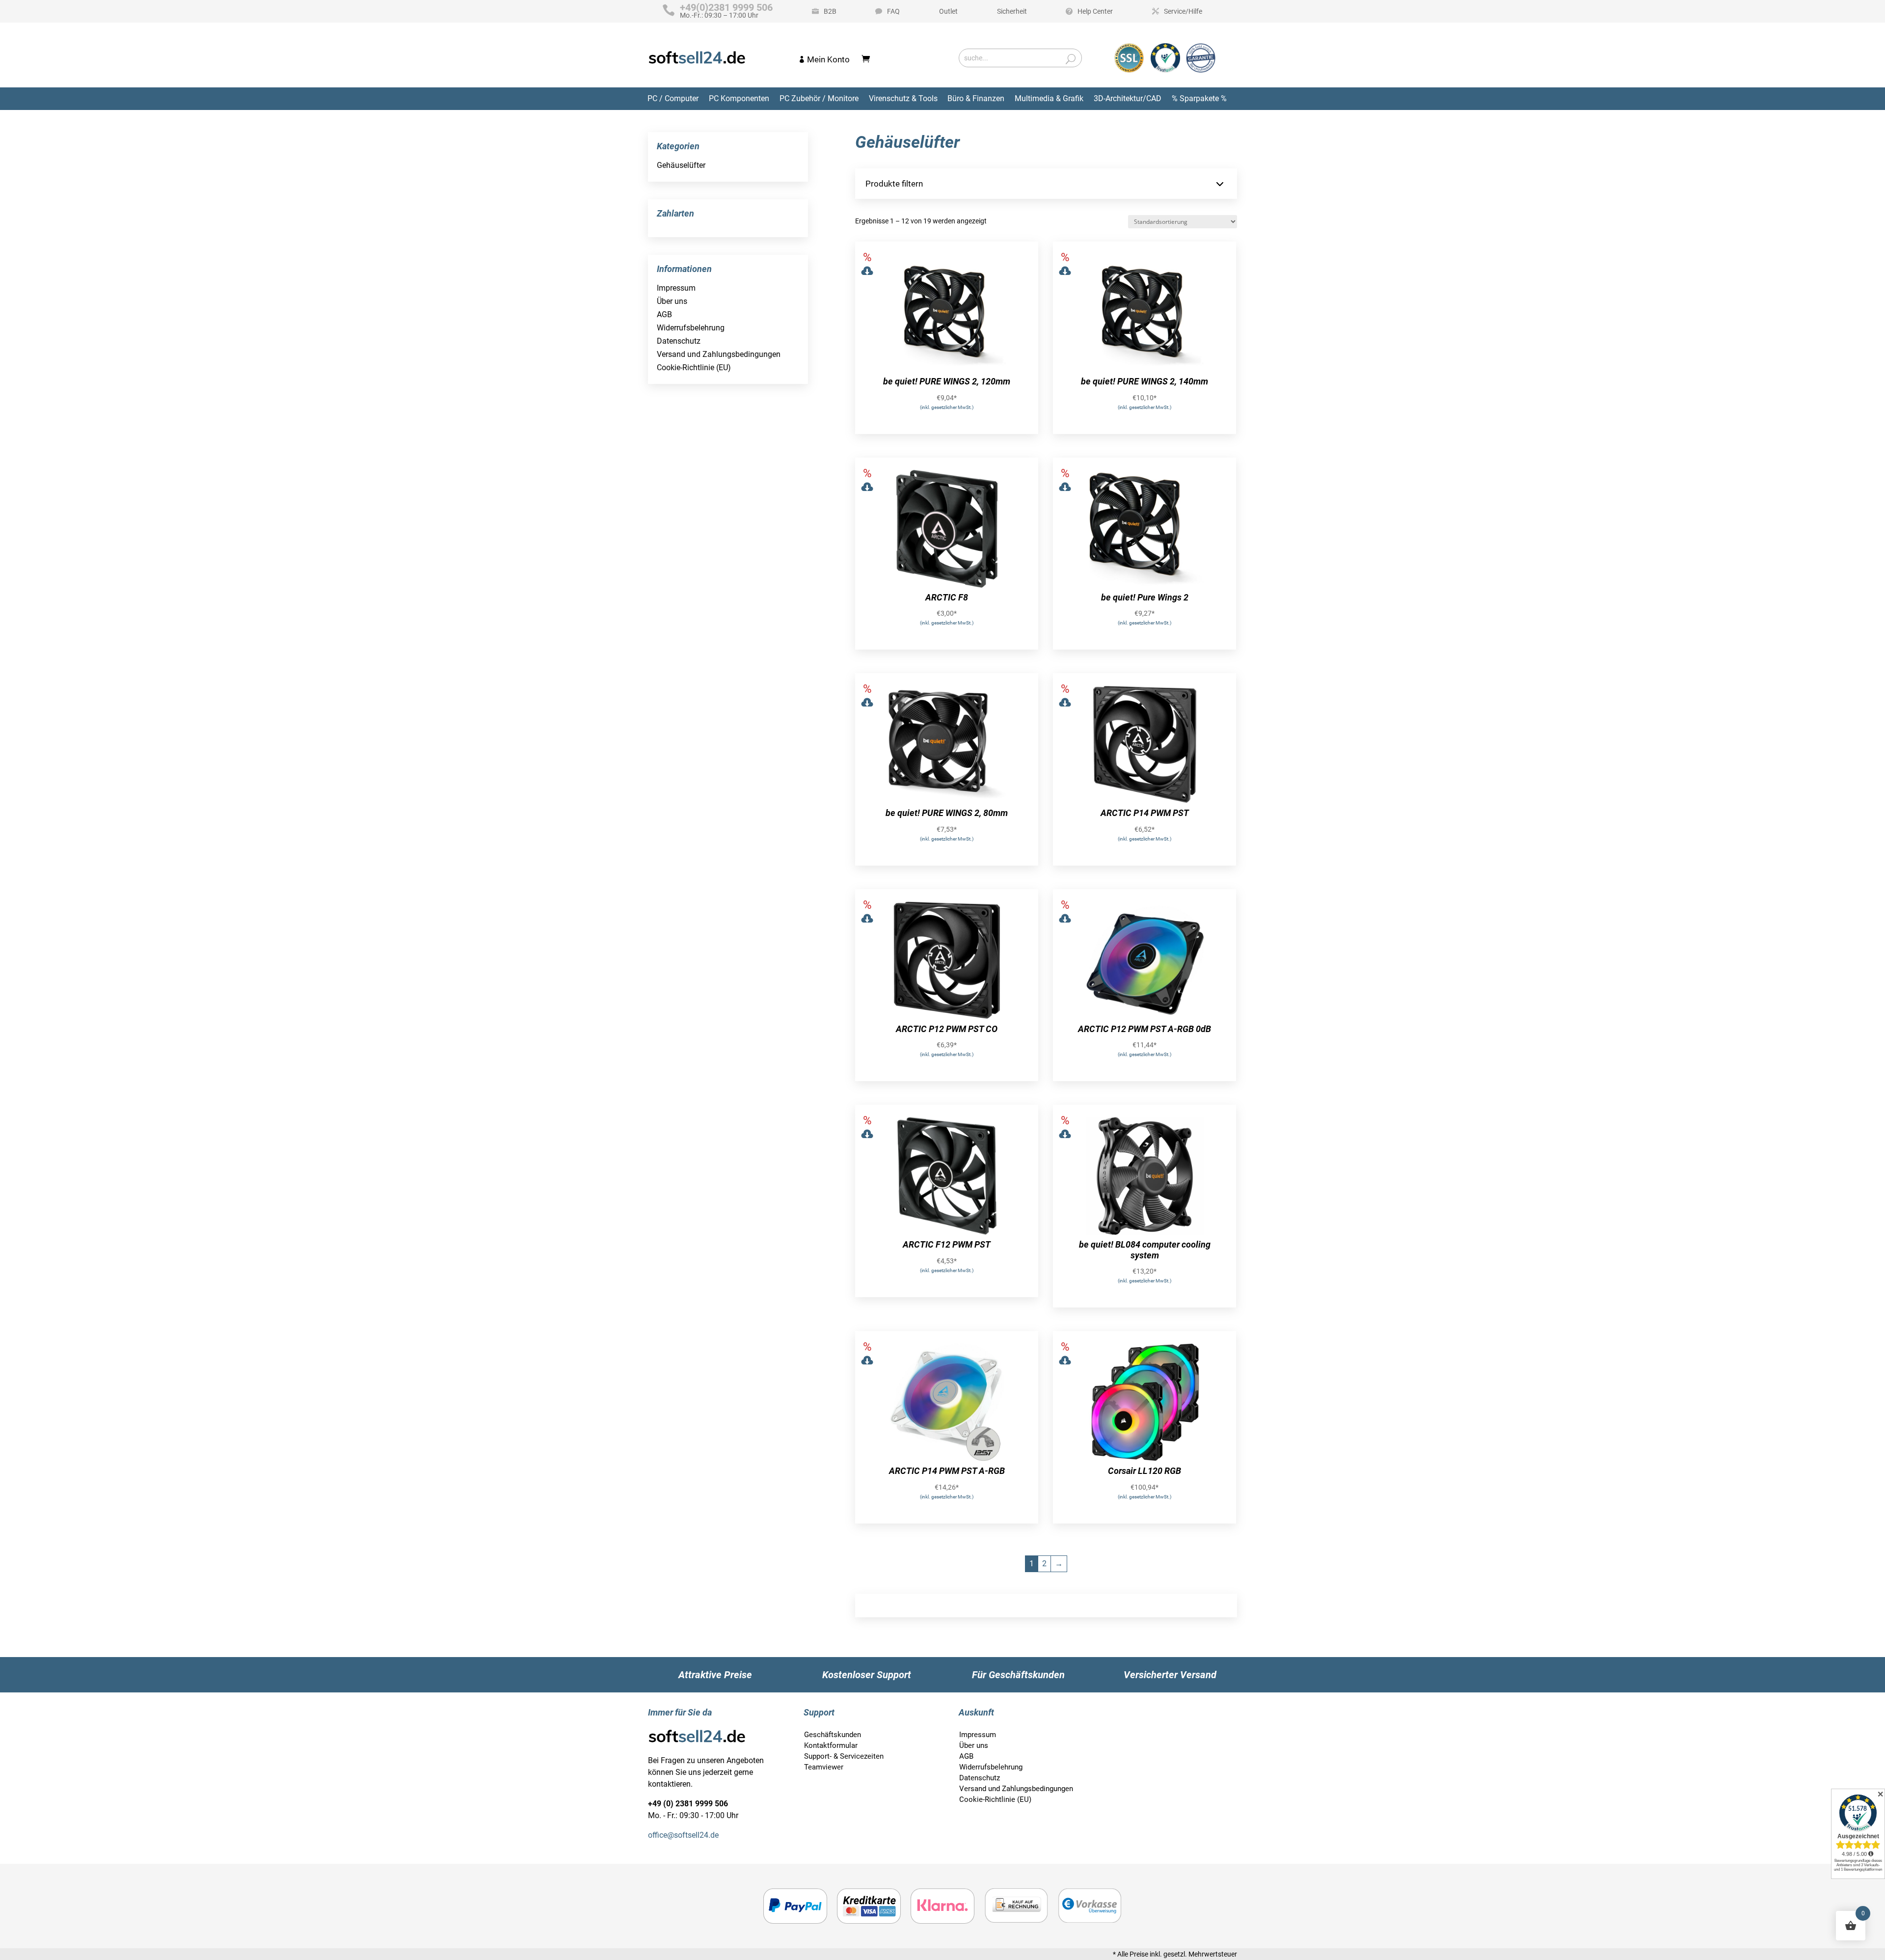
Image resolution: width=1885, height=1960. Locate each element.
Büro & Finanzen (976, 98)
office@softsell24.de (683, 1835)
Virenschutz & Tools (903, 98)
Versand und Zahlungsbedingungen (719, 354)
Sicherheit (1012, 11)
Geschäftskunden (833, 1735)
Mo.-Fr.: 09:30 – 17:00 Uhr (726, 11)
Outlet (948, 11)
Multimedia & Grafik (1049, 98)
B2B (830, 11)
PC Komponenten (739, 98)
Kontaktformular (831, 1745)
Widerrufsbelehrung (691, 328)
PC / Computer (673, 98)
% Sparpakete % (1199, 98)
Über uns (672, 301)
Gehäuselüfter (681, 165)
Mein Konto (828, 59)
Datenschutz (679, 341)
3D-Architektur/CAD (1128, 98)
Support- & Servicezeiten (844, 1756)
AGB (664, 314)
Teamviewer (824, 1767)
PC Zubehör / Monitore (819, 98)
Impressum (676, 288)
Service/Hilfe (1183, 11)
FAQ (893, 11)
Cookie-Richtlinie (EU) (694, 367)
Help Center (1095, 11)
